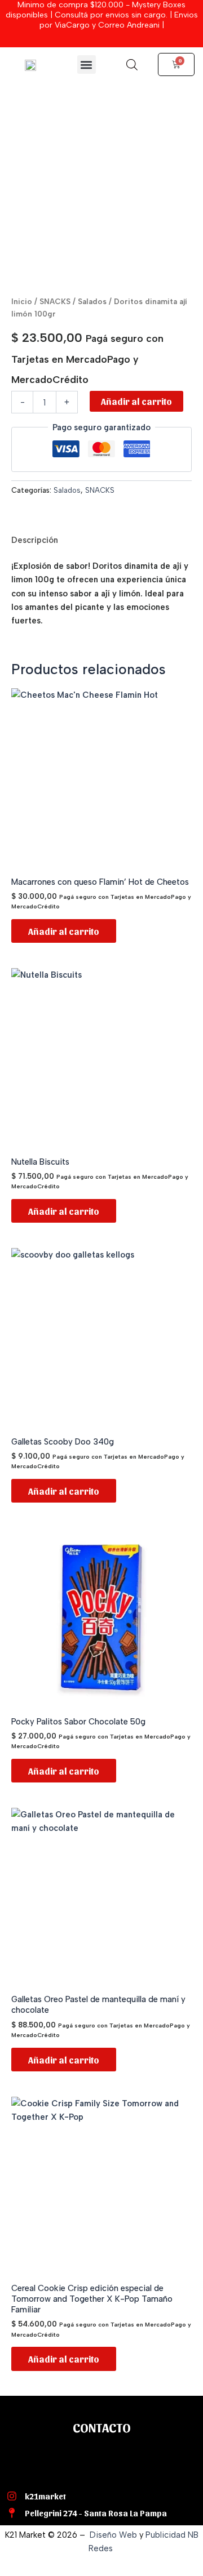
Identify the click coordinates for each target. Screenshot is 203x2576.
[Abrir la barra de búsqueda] (132, 65)
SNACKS (55, 301)
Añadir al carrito (136, 401)
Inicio (22, 301)
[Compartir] (141, 12)
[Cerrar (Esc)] (166, 12)
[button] (87, 64)
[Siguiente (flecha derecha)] (183, 1288)
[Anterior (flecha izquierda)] (20, 1288)
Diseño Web (113, 2535)
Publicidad (166, 2535)
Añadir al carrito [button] (64, 931)
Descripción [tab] (35, 540)
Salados (92, 301)
